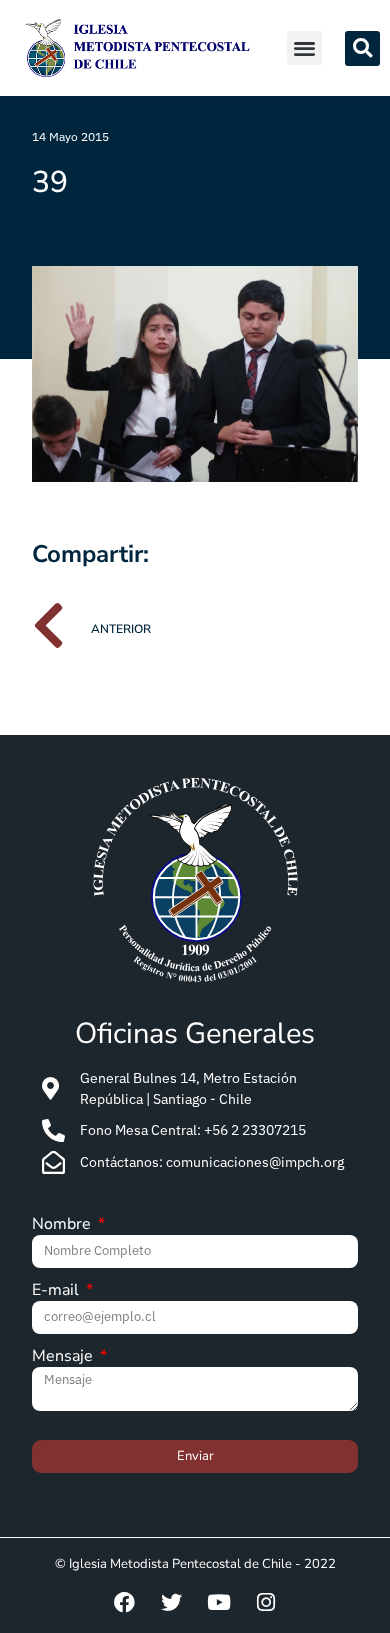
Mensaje (64, 1357)
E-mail (57, 1291)
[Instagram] (266, 1602)
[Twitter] (172, 1602)
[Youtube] (219, 1602)
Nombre (63, 1225)
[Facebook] (125, 1602)
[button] (304, 48)
